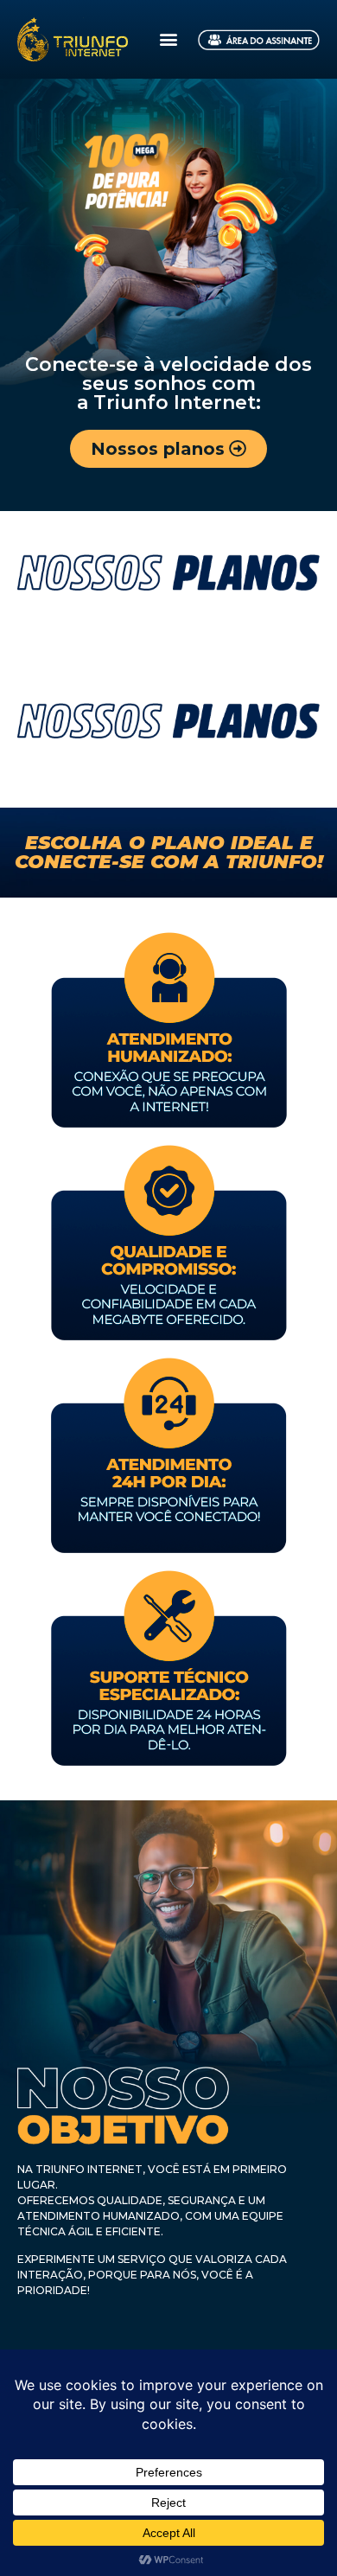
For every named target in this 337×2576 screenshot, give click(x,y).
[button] (168, 39)
